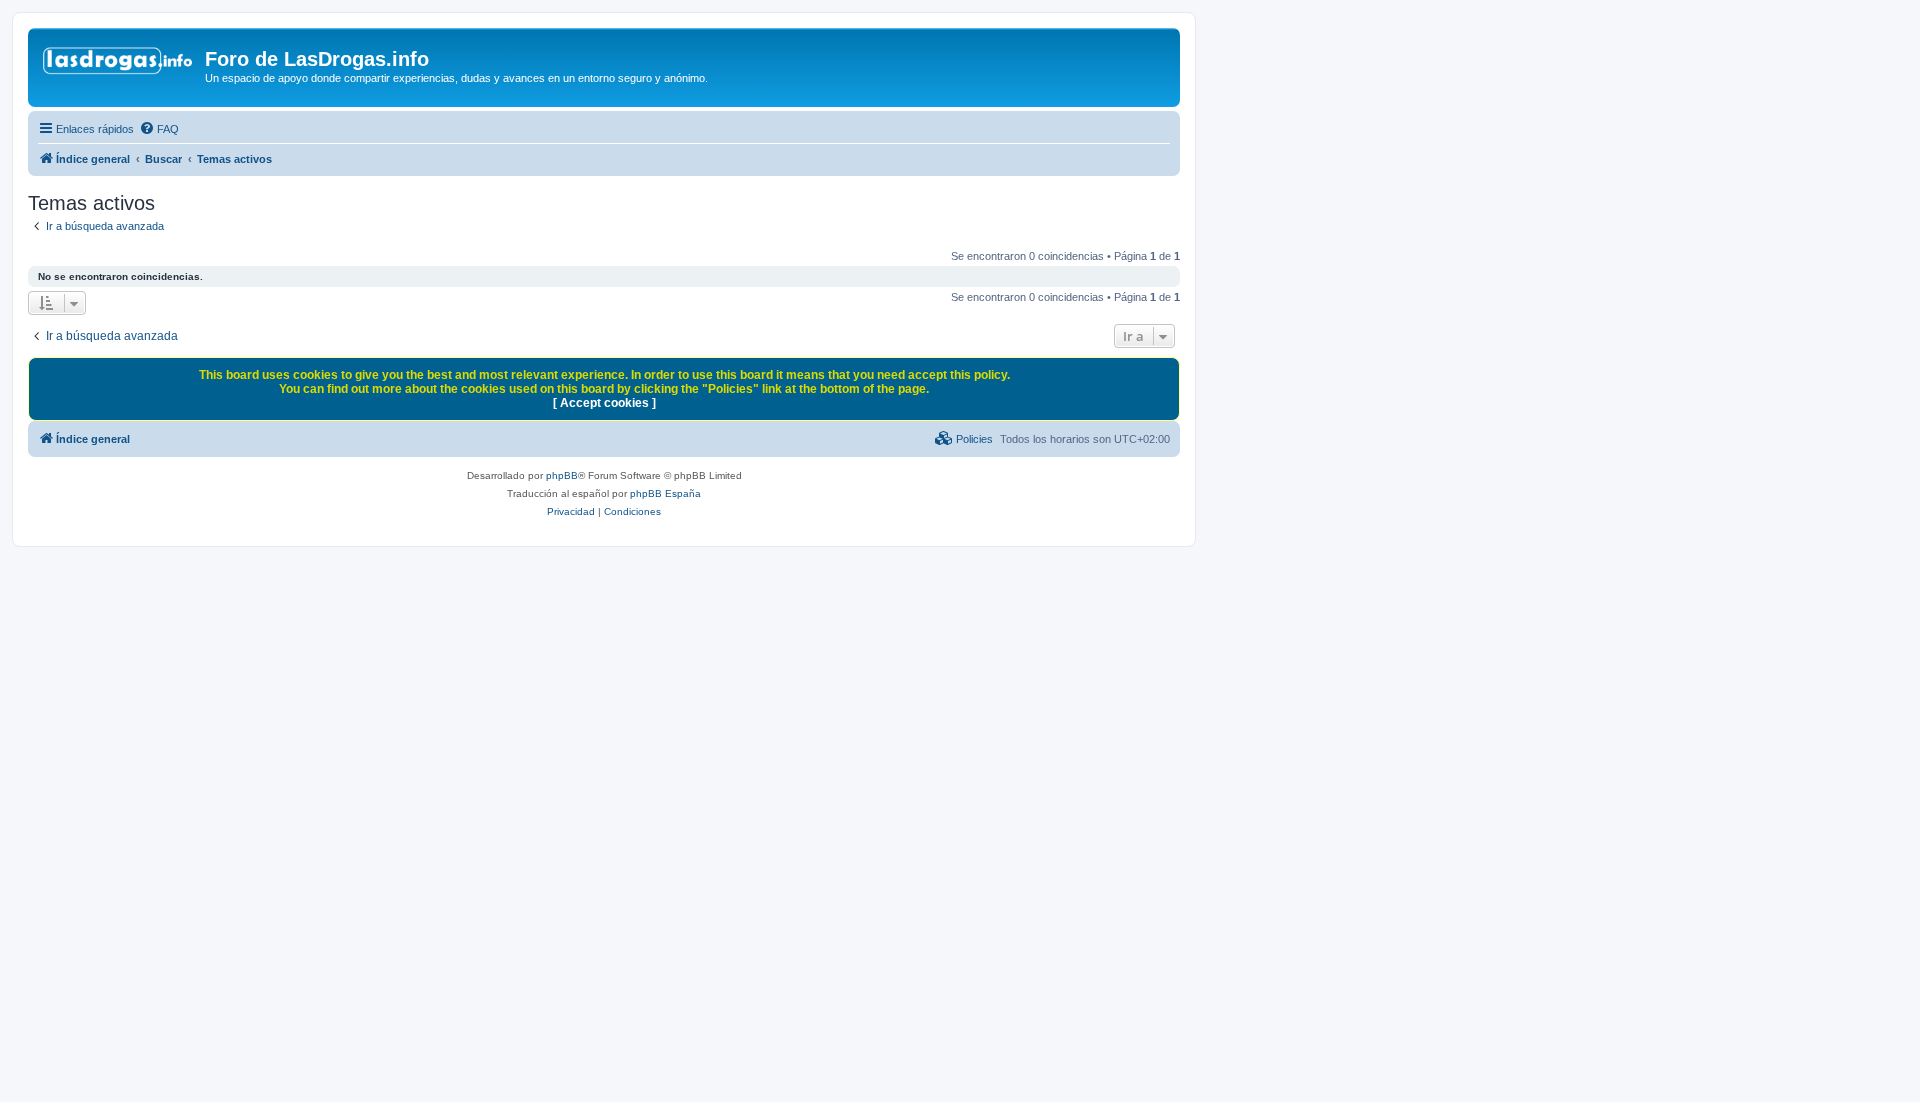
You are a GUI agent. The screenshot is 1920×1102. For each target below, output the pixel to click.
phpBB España (665, 493)
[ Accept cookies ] (604, 403)
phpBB (562, 475)
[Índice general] (119, 65)
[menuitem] (159, 129)
